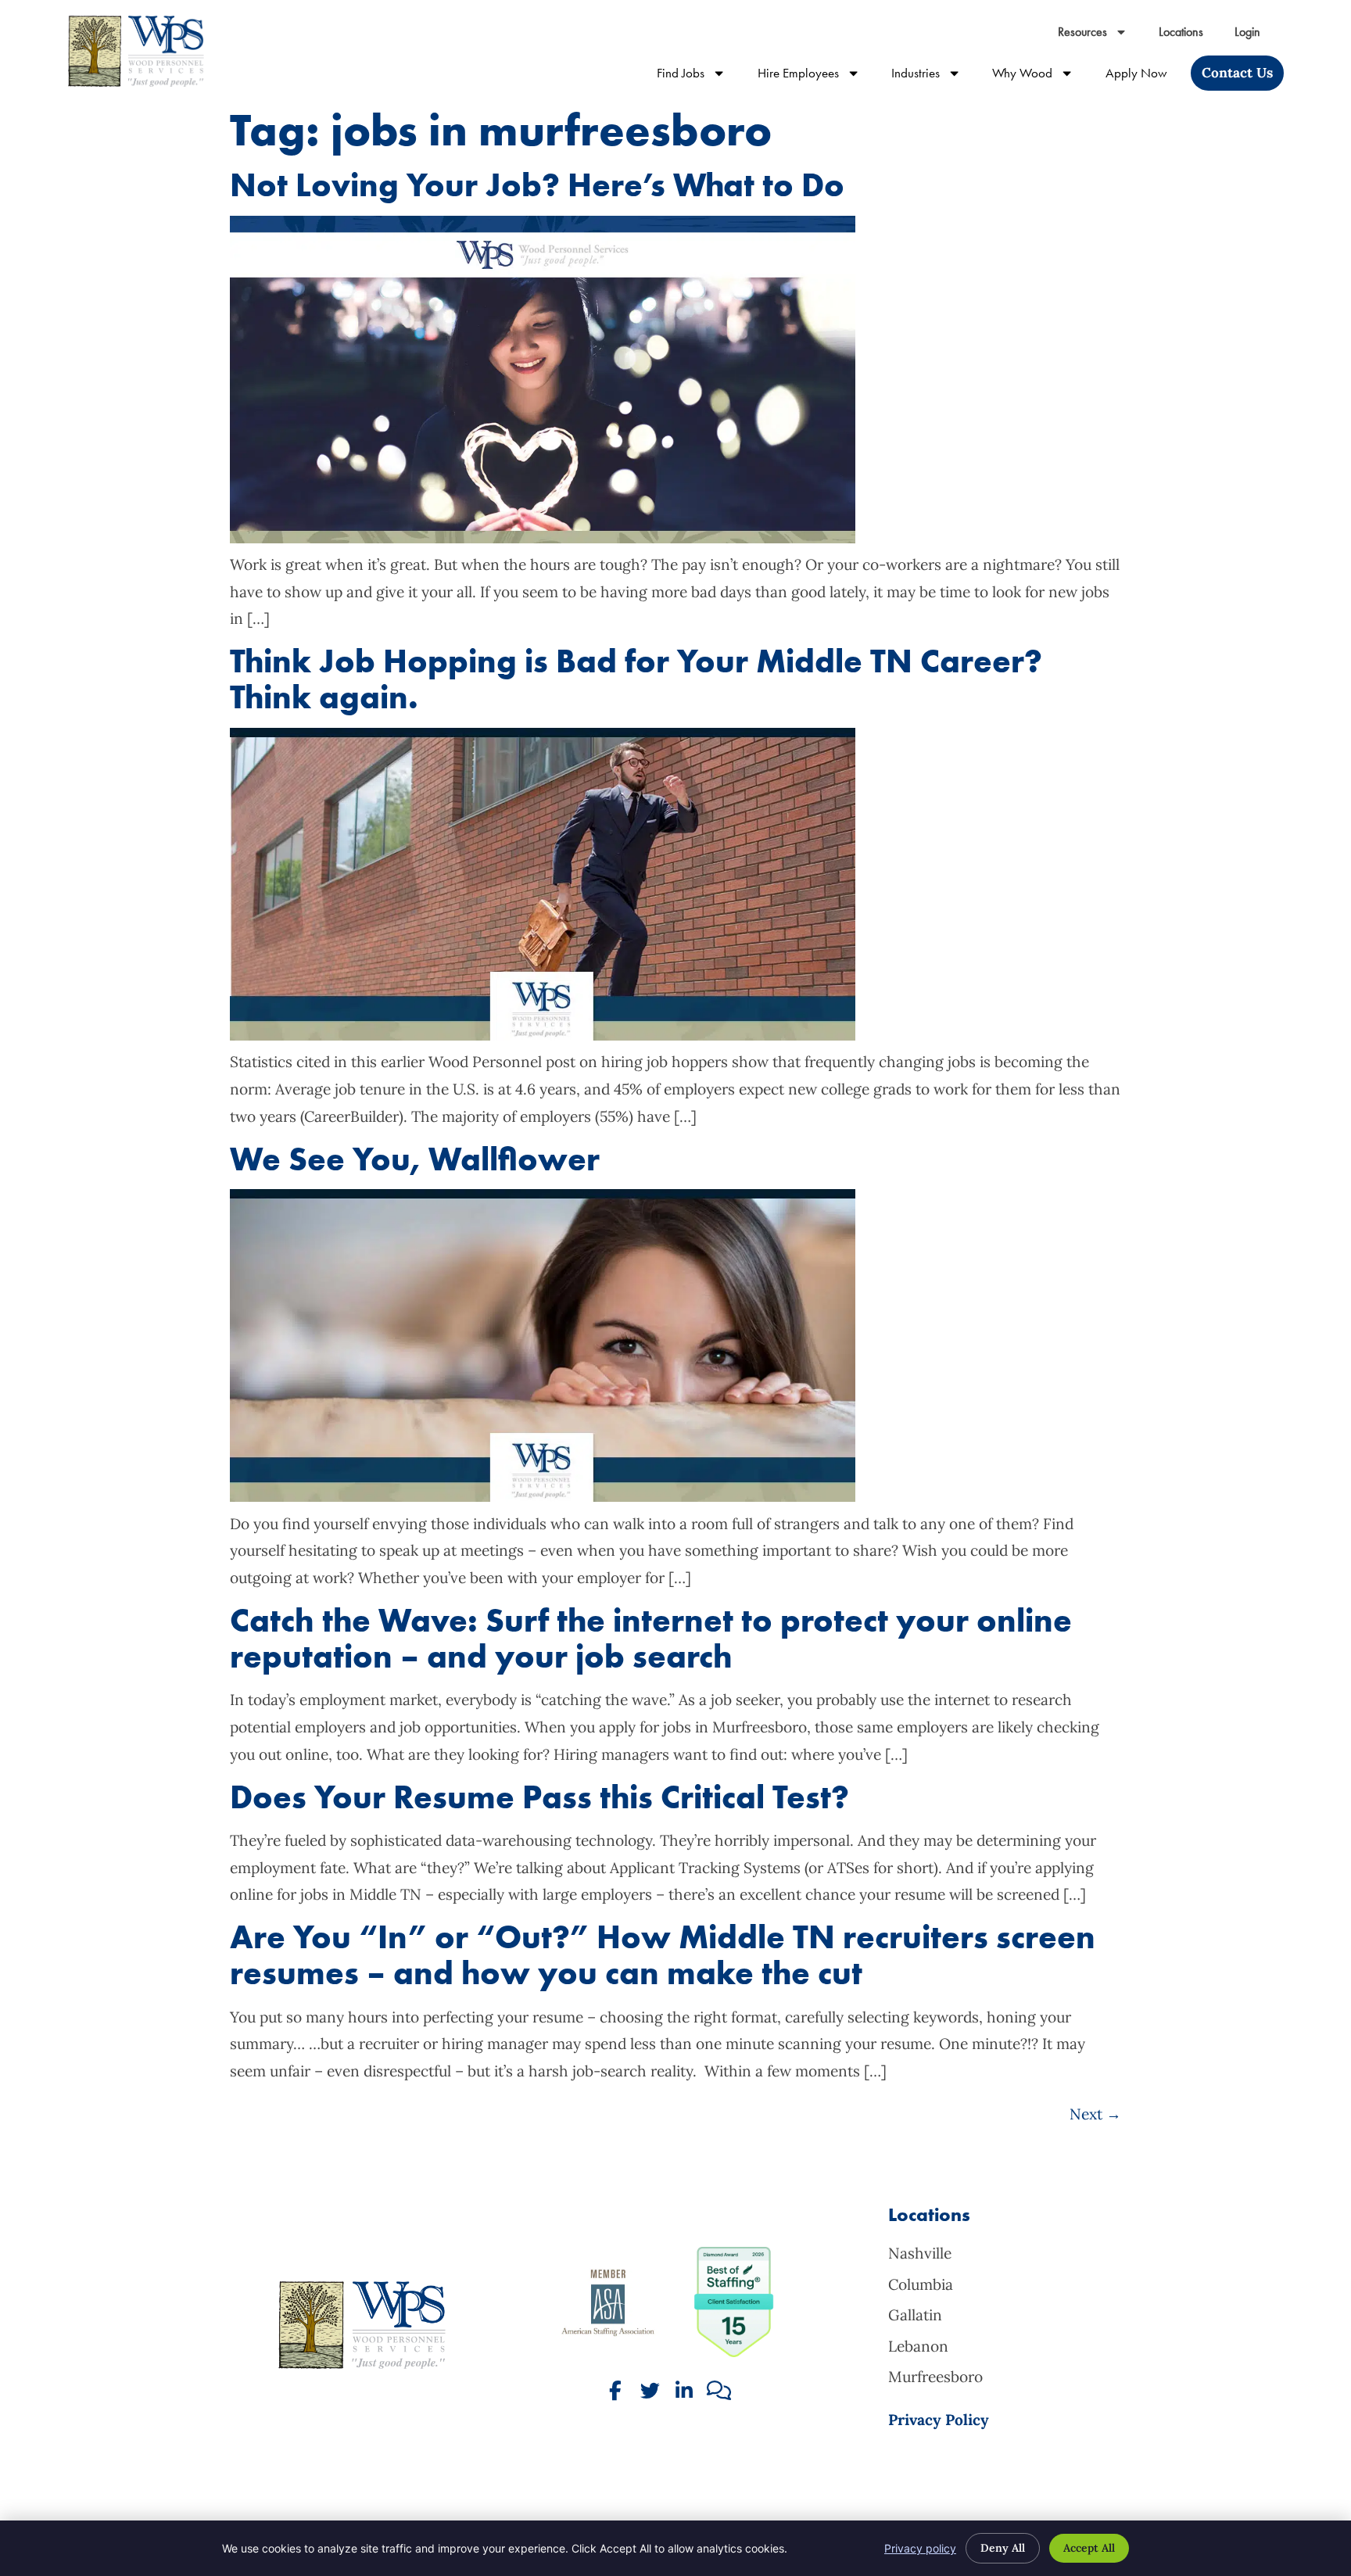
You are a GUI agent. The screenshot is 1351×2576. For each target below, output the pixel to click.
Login (1255, 36)
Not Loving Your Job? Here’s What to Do (537, 185)
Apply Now (1144, 76)
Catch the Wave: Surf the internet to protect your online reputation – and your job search (651, 1638)
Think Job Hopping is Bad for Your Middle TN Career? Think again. (636, 679)
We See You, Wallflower (415, 1159)
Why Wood (1041, 76)
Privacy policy (920, 2548)
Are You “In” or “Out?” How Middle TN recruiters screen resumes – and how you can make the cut (663, 1955)
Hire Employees (817, 76)
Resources (1100, 36)
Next (1095, 2114)
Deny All (1003, 2548)
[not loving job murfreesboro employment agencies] (543, 538)
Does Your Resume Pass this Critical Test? (539, 1797)
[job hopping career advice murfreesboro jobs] (543, 1035)
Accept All (1089, 2548)
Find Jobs (699, 76)
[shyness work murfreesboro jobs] (543, 1496)
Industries (934, 76)
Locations (1189, 36)
